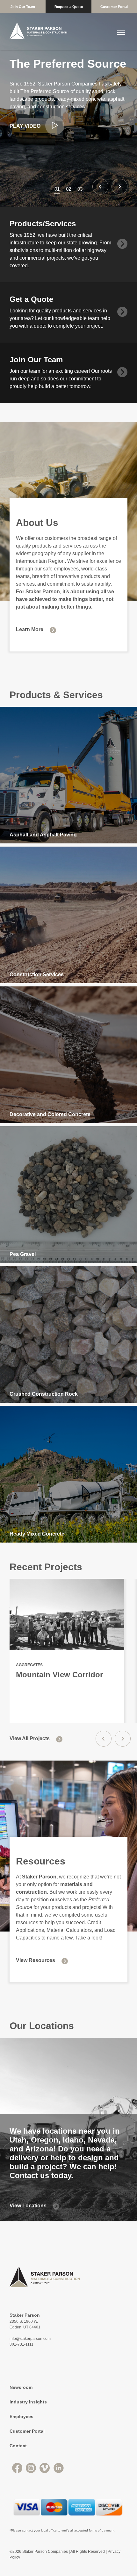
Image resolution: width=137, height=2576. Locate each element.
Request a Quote (69, 7)
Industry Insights (28, 2402)
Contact (18, 2446)
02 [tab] (68, 189)
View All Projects (30, 1738)
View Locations (28, 2206)
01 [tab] (57, 189)
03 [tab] (80, 189)
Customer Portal (114, 7)
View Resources (36, 1960)
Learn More (30, 629)
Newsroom (21, 2387)
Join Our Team (23, 7)
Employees (22, 2416)
